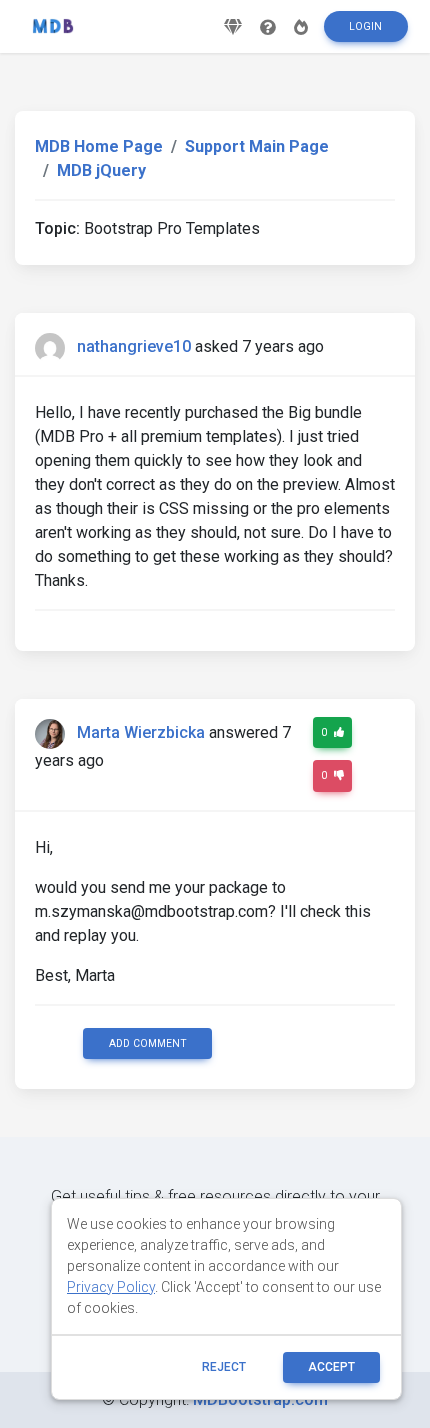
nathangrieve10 (134, 346)
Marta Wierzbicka (141, 732)
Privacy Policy (111, 1287)
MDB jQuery (101, 170)
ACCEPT (331, 1367)
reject (224, 1367)
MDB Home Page (99, 146)
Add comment (148, 1043)
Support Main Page (257, 146)
